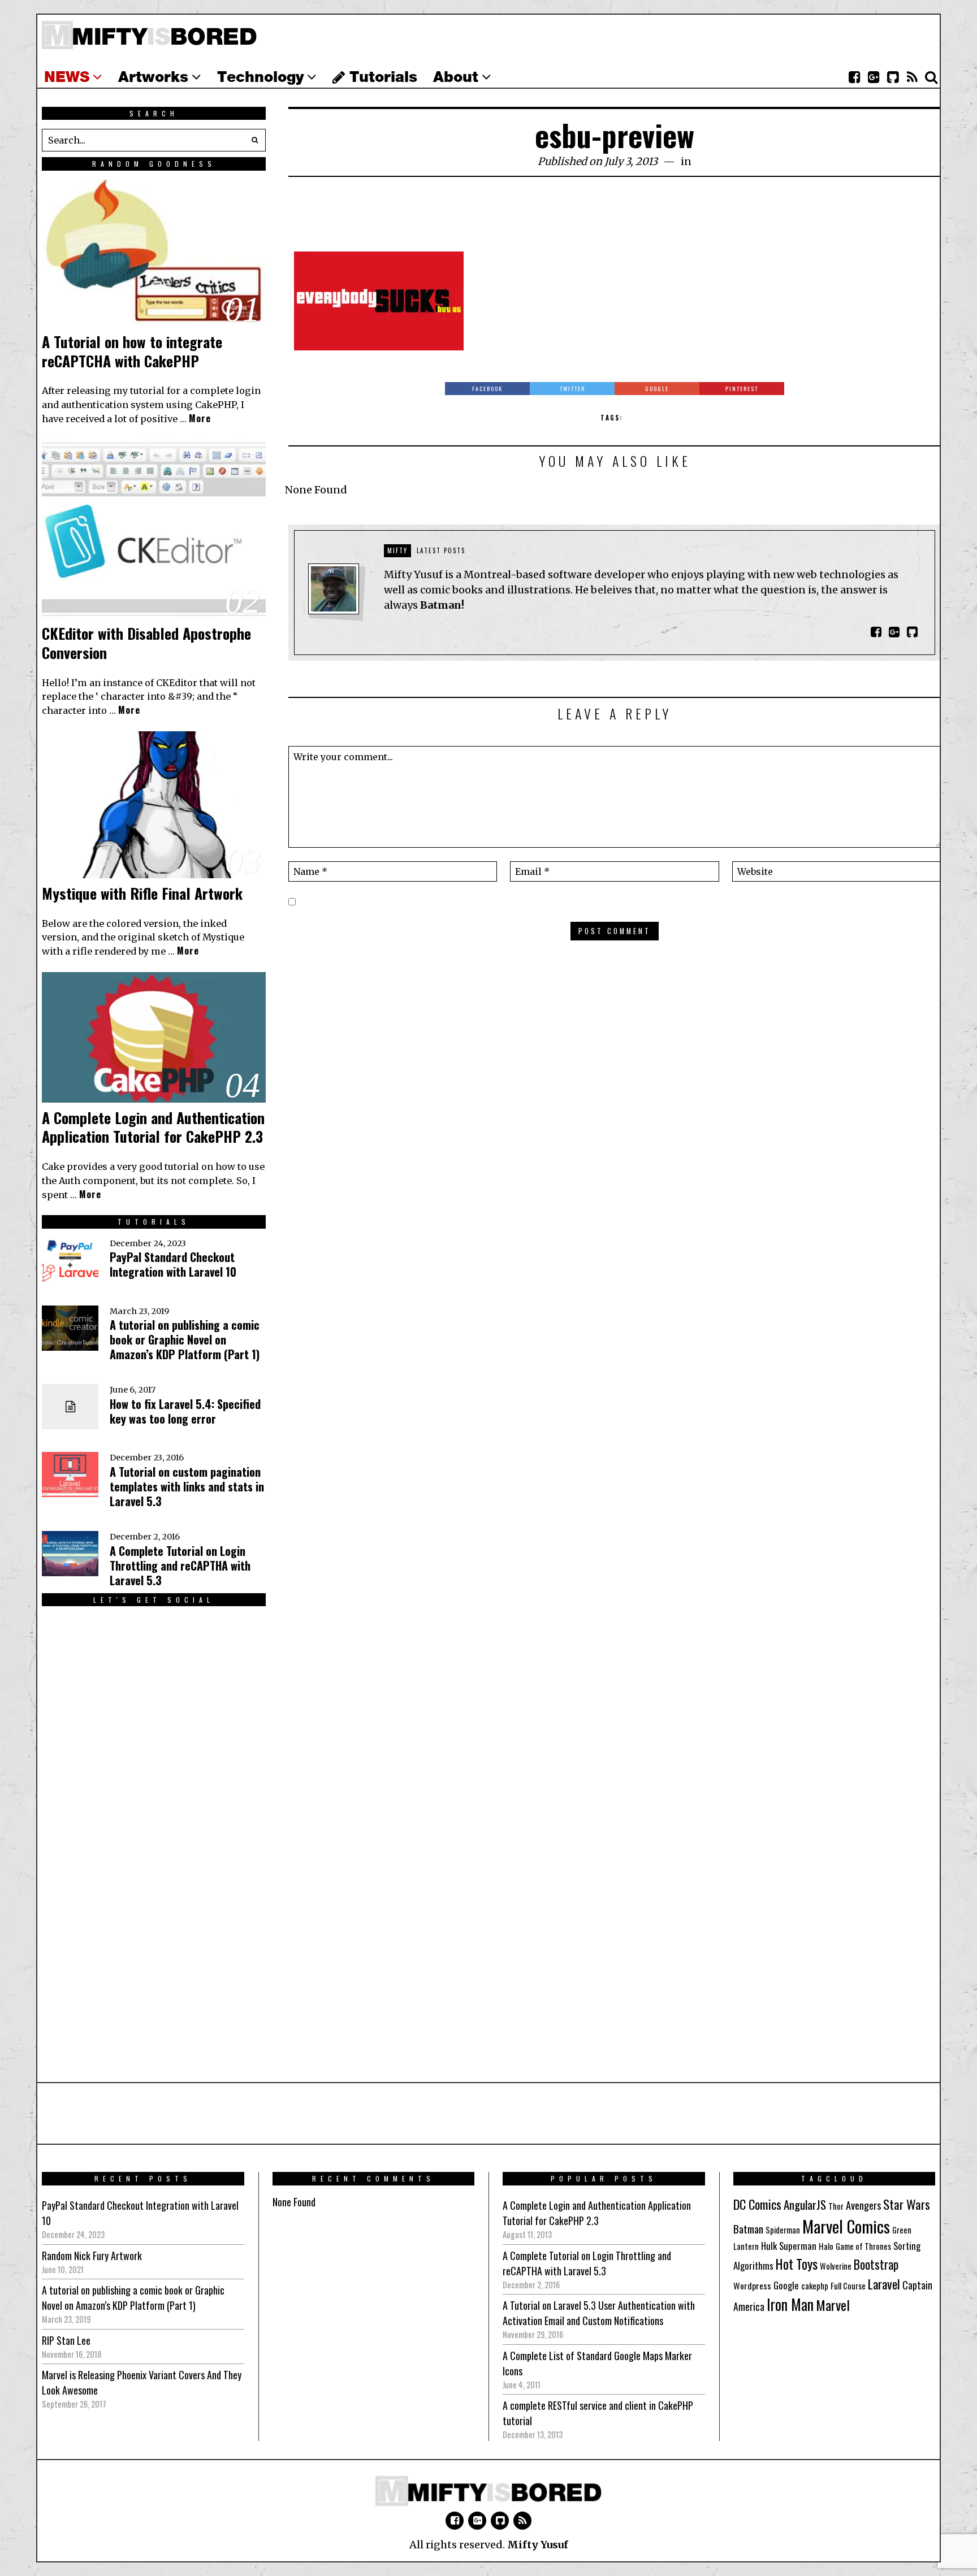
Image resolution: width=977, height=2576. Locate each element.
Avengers (863, 2205)
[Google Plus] (477, 2521)
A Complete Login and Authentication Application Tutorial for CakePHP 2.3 (153, 1127)
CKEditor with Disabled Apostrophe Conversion (146, 643)
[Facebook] (854, 77)
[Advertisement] (615, 220)
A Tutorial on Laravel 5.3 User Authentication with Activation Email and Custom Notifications (599, 2313)
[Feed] (912, 77)
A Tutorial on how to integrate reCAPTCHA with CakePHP (132, 351)
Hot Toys (797, 2264)
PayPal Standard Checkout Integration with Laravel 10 (173, 1264)
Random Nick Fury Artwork (92, 2256)
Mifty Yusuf (538, 2545)
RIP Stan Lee (66, 2340)
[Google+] (874, 77)
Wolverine (836, 2266)
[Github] (893, 77)
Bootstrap (876, 2264)
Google (786, 2285)
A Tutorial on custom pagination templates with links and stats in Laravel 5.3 (187, 1486)
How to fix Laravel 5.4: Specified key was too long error (185, 1411)
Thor (836, 2206)
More (200, 418)
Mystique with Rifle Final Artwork (142, 893)
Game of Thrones (863, 2246)
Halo (826, 2246)
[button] (254, 140)
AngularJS (805, 2204)
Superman (798, 2246)
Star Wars (907, 2204)
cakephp (815, 2286)
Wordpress (752, 2286)
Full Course (848, 2286)
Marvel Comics (846, 2226)
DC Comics (757, 2204)
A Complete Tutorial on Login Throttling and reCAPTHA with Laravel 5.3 (180, 1565)
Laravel (884, 2284)
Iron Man (790, 2304)
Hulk (769, 2246)
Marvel (833, 2305)
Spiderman (783, 2230)
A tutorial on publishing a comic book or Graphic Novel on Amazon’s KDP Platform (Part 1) (185, 1339)
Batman (748, 2228)
